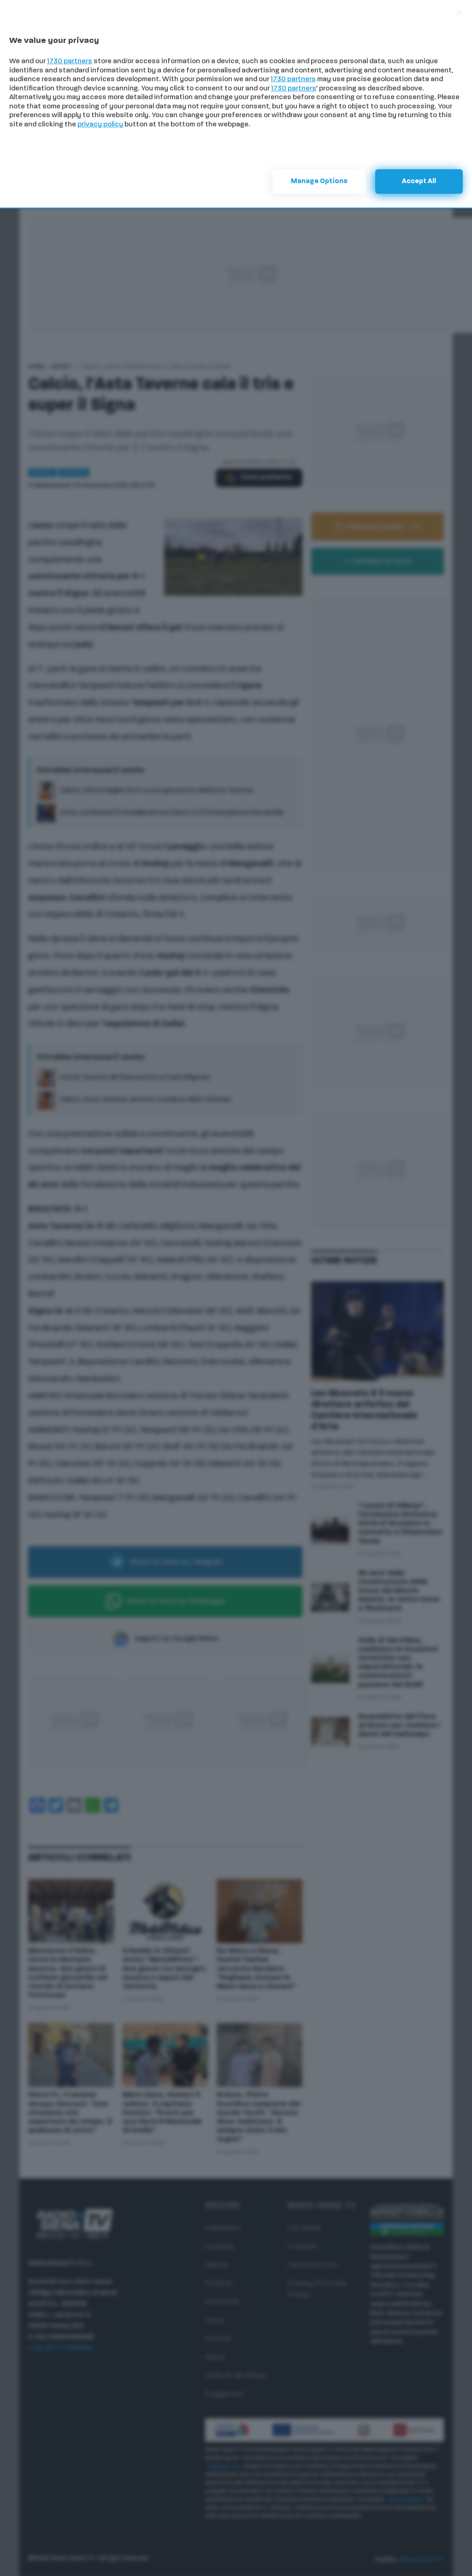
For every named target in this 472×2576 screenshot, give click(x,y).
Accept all (419, 181)
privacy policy (100, 125)
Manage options (319, 181)
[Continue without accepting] (459, 13)
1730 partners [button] (70, 62)
